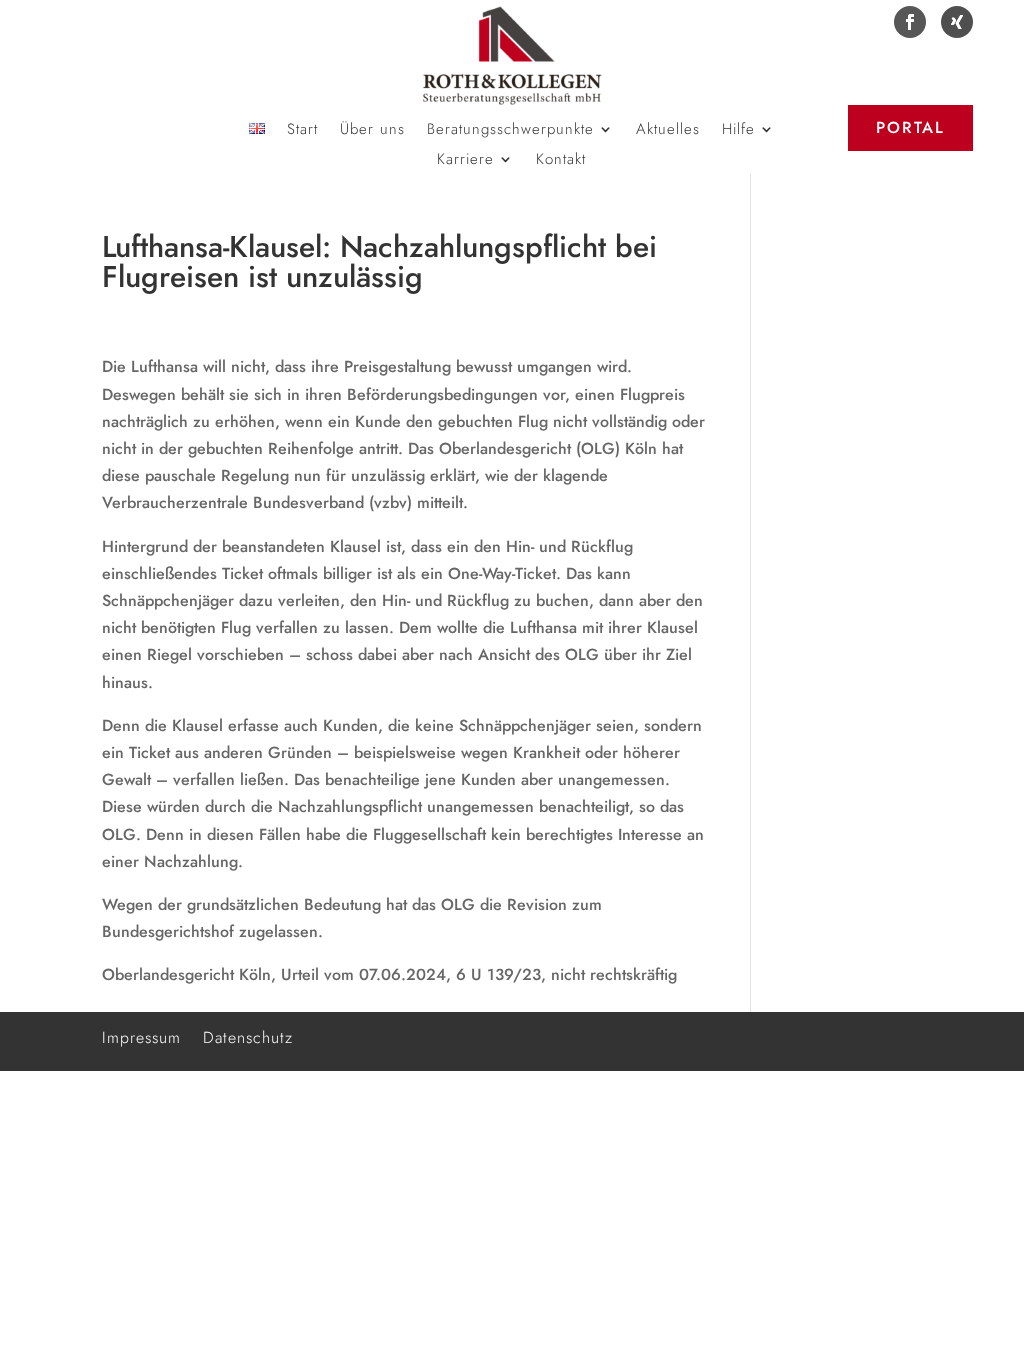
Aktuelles (668, 131)
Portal (910, 127)
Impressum (141, 1035)
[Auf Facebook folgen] (910, 22)
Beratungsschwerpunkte (510, 131)
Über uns (372, 131)
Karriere (465, 161)
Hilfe (738, 131)
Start (302, 131)
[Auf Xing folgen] (957, 22)
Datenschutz (248, 1035)
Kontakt (561, 161)
